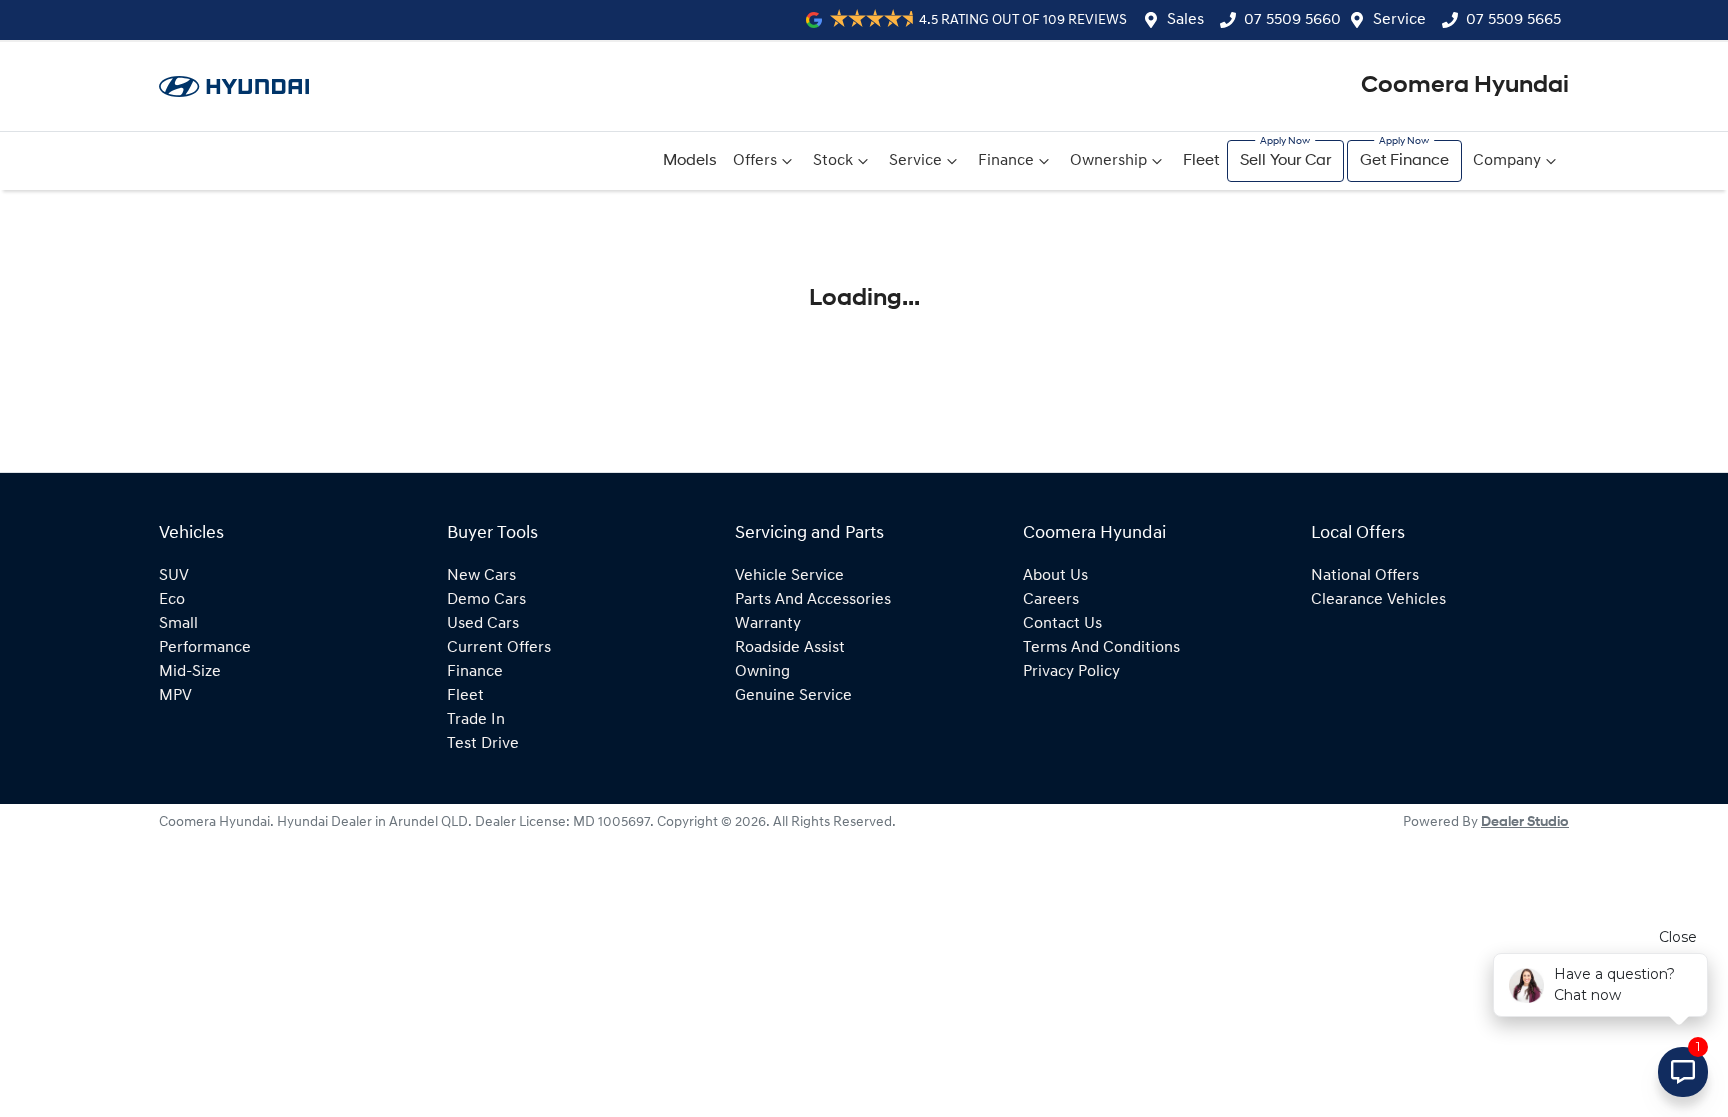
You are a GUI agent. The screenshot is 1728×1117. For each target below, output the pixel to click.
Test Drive (483, 744)
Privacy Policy (1071, 672)
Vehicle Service (789, 576)
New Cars (481, 576)
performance (205, 648)
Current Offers (499, 648)
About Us (1055, 576)
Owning (762, 672)
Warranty (768, 624)
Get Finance (1404, 161)
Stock (833, 161)
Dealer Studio (1525, 822)
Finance (1006, 161)
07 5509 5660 (1292, 20)
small (178, 624)
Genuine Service (793, 696)
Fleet (1201, 161)
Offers (755, 161)
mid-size (190, 672)
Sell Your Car (1285, 161)
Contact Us (1062, 624)
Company (1507, 161)
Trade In (476, 720)
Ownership (1108, 161)
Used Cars (483, 624)
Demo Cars (486, 600)
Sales (1185, 20)
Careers (1051, 600)
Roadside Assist (790, 648)
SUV (174, 576)
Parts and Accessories (813, 600)
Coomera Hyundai (1465, 86)
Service (1399, 20)
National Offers (1365, 576)
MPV (175, 696)
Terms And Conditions (1101, 648)
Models (690, 161)
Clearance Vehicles (1378, 600)
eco (172, 600)
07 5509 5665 (1513, 20)
